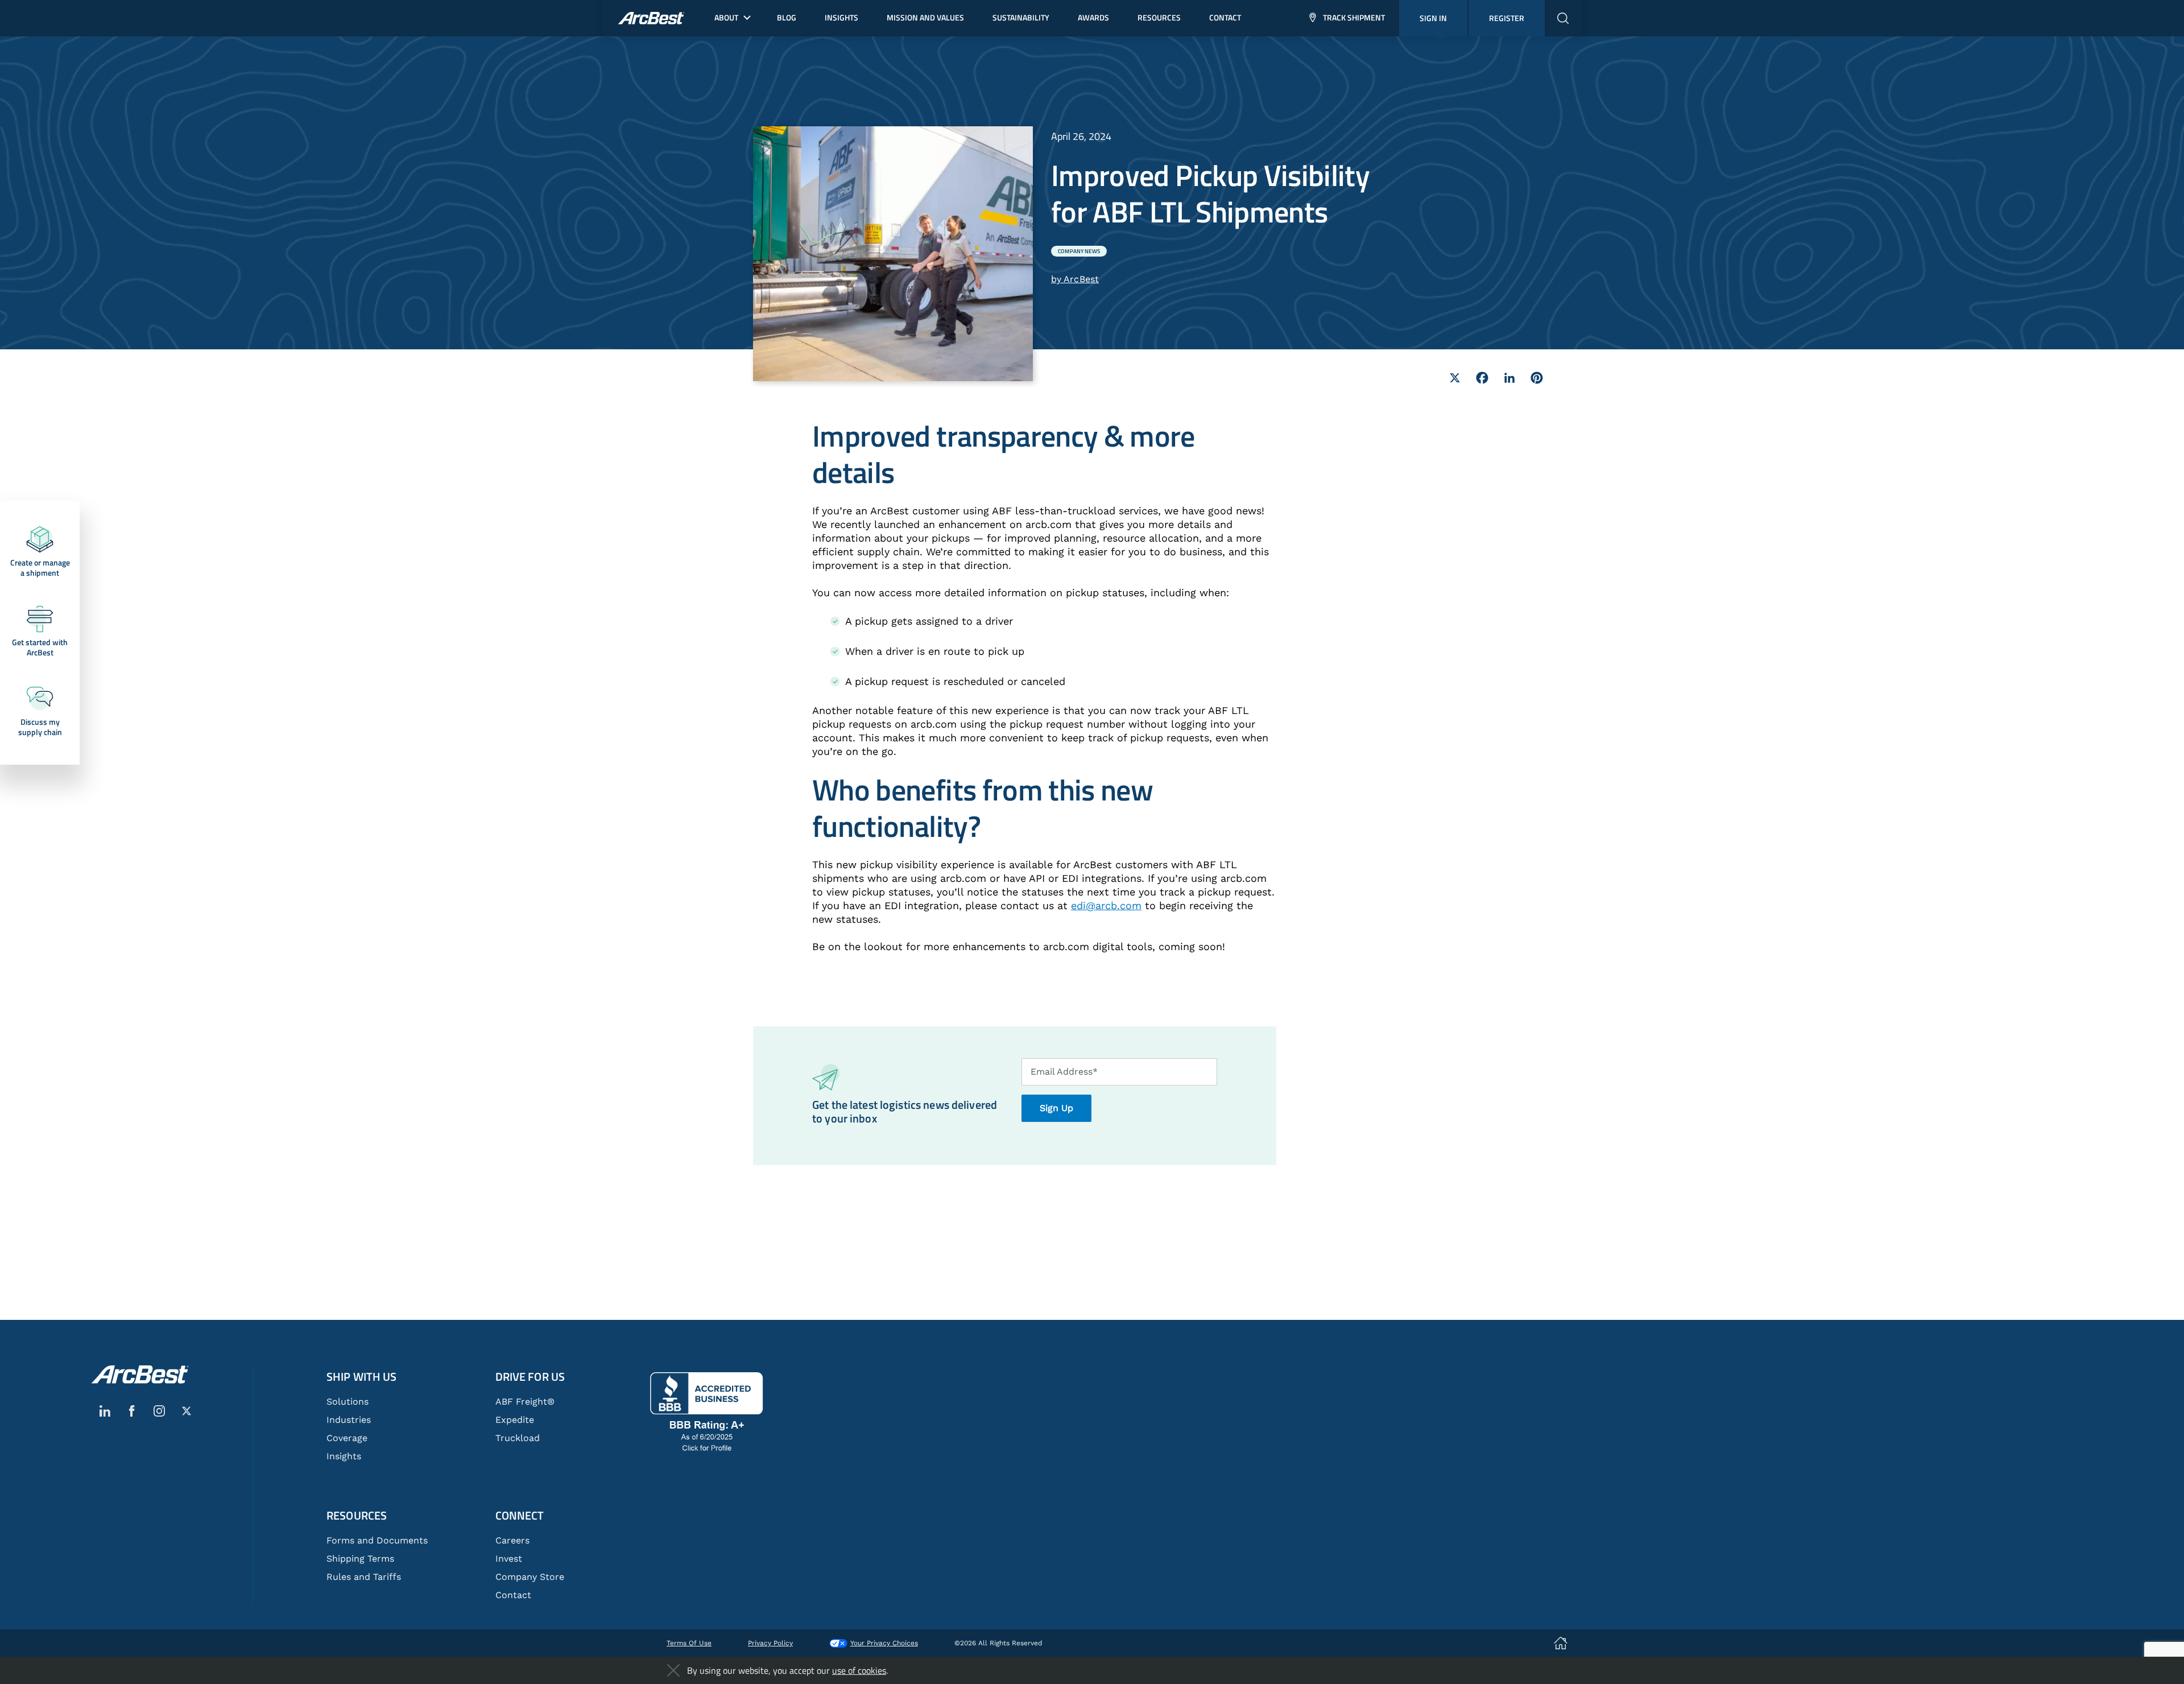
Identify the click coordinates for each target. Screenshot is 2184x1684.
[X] (1455, 378)
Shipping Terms (360, 1559)
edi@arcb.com (1106, 905)
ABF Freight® (525, 1402)
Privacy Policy (770, 1643)
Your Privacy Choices (884, 1643)
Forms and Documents (377, 1540)
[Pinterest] (1537, 378)
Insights (344, 1456)
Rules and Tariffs (364, 1577)
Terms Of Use (689, 1643)
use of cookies (859, 1670)
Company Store (530, 1577)
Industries (349, 1420)
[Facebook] (1482, 378)
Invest (509, 1559)
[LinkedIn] (1509, 378)
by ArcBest (1075, 279)
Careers (512, 1540)
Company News (1079, 251)
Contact (513, 1595)
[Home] (140, 1375)
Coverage (347, 1438)
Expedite (515, 1420)
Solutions (348, 1402)
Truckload (518, 1438)
